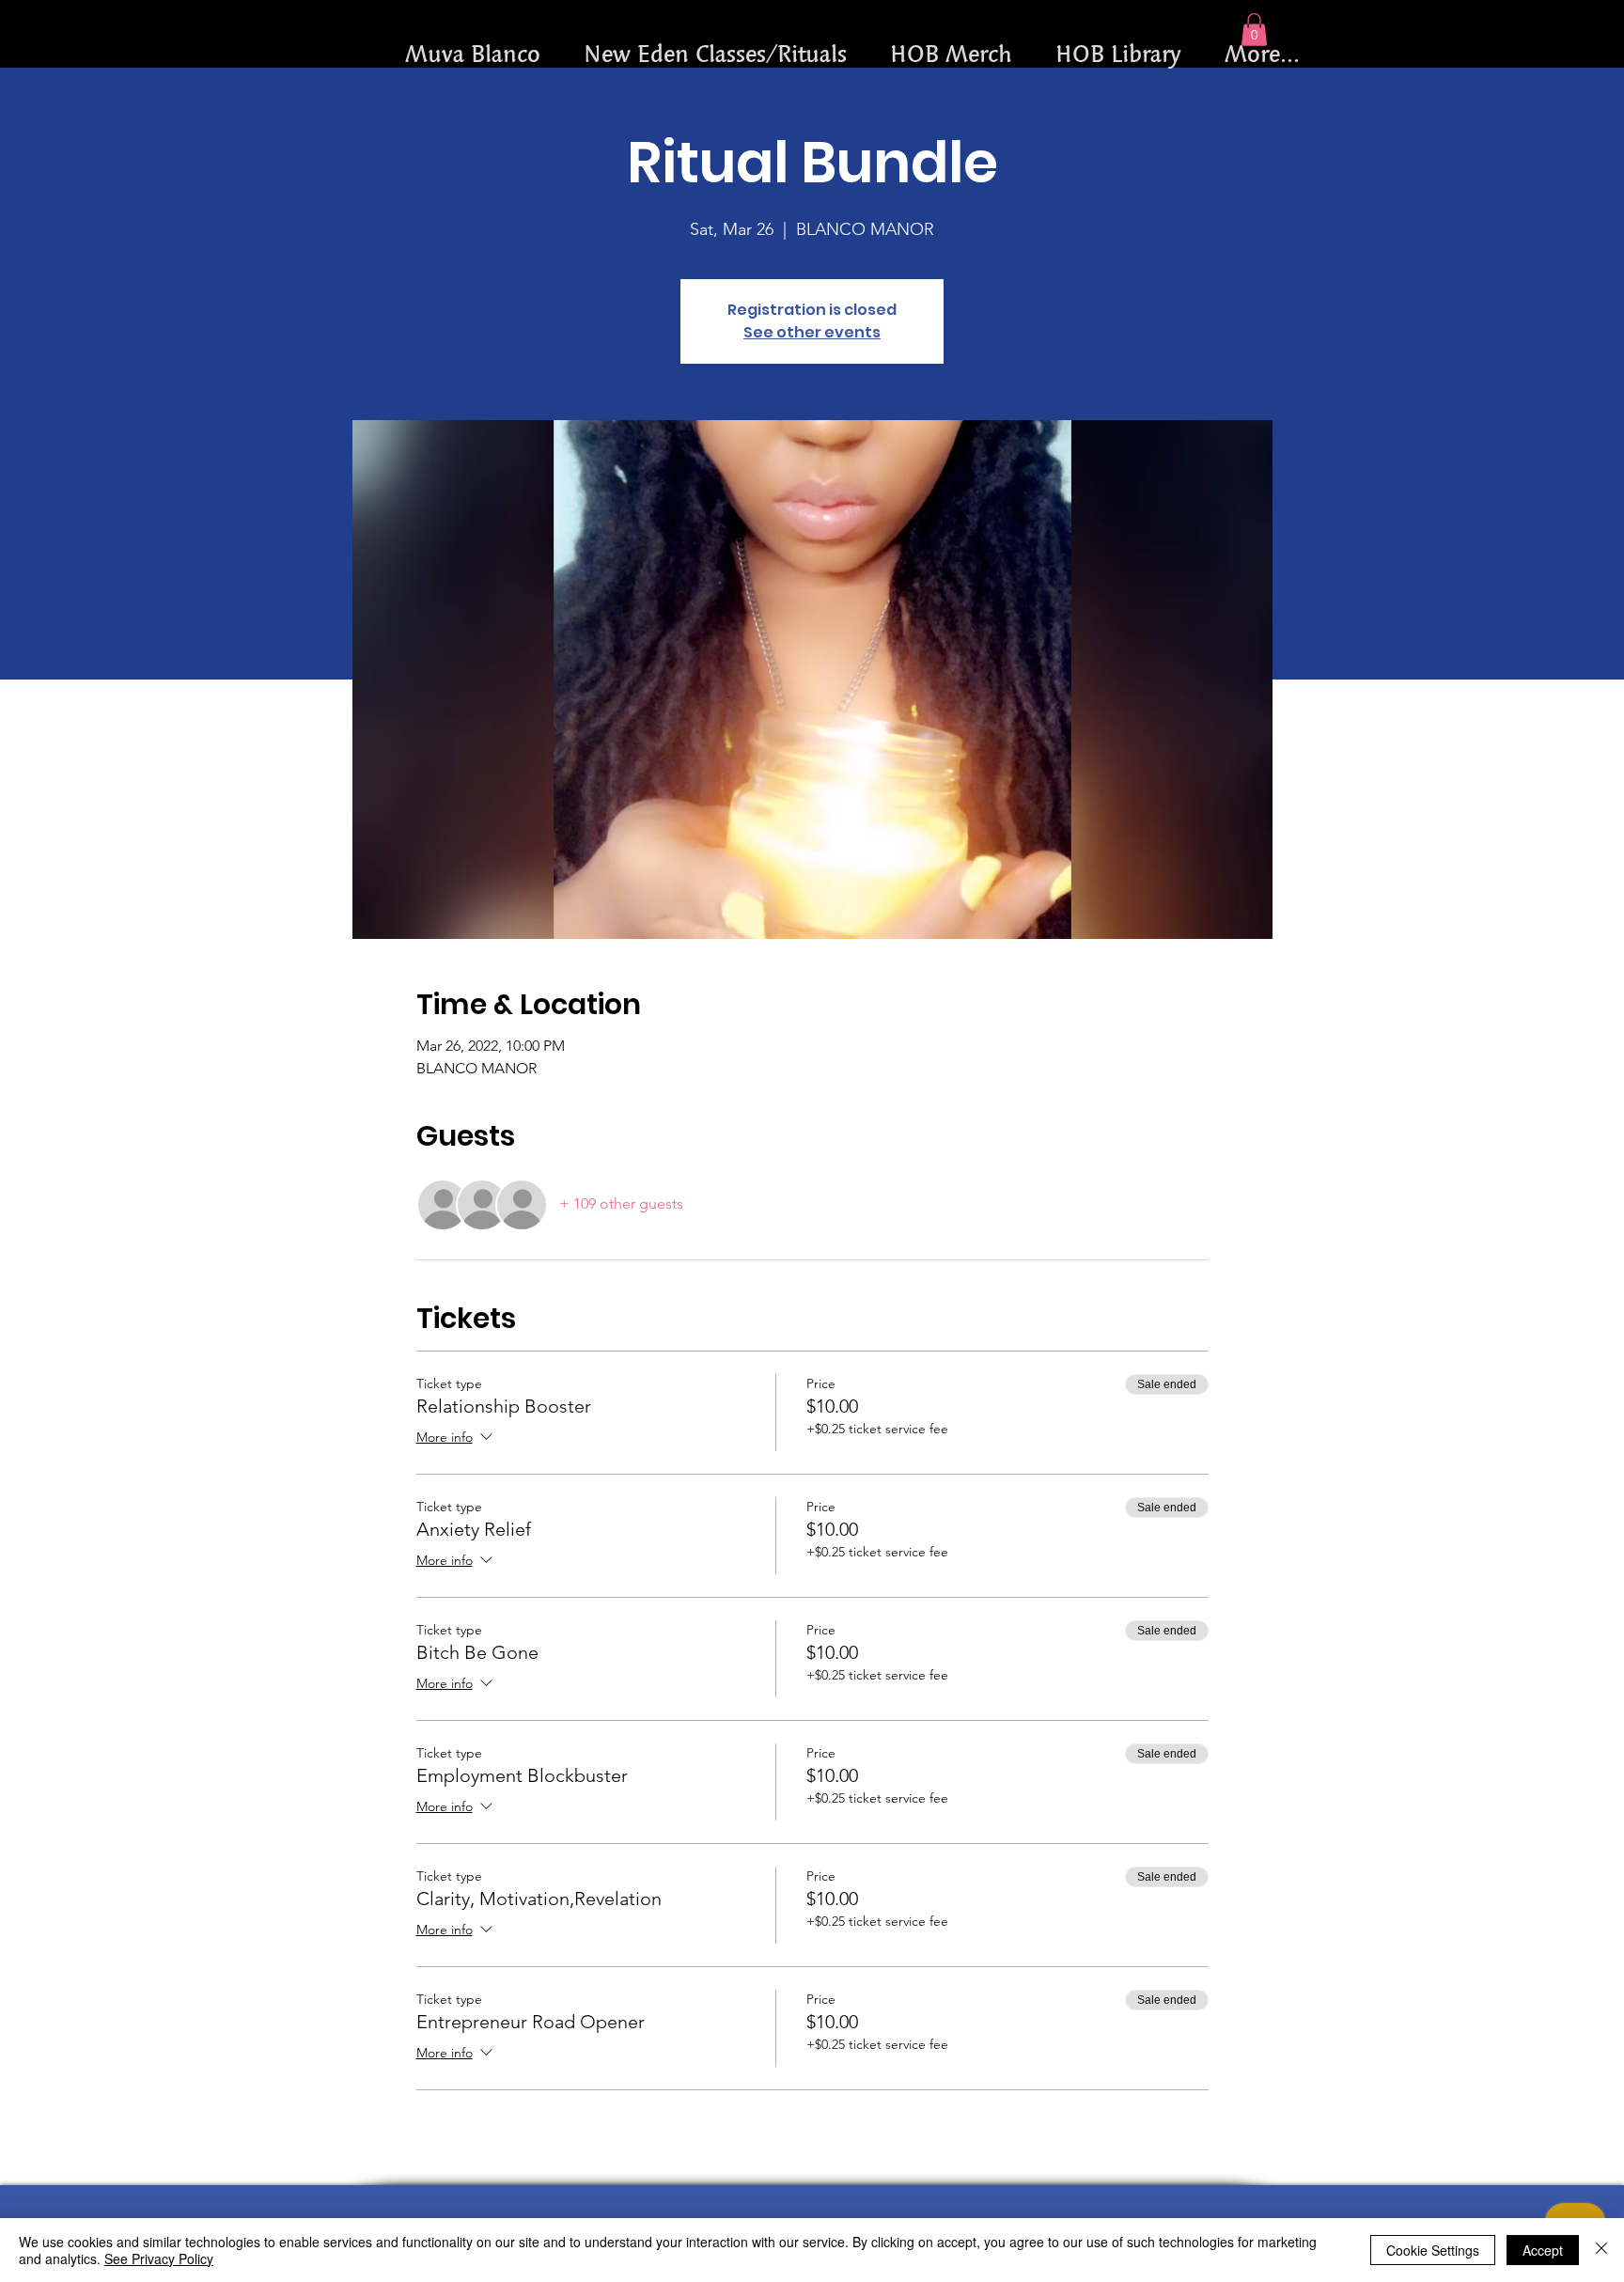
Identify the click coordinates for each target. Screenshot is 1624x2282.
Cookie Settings (1433, 2250)
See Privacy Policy (159, 2259)
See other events (812, 332)
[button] (1254, 30)
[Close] (1601, 2250)
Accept (1543, 2250)
